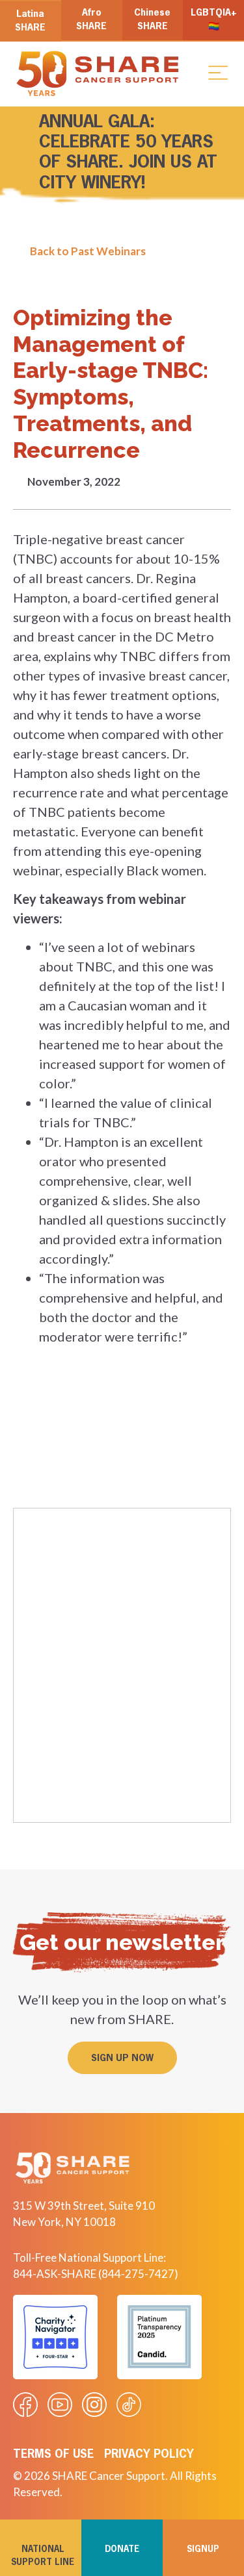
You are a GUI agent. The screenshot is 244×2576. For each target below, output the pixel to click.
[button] (218, 72)
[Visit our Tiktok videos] (129, 2405)
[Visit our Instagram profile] (94, 2405)
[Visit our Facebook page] (25, 2405)
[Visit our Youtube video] (60, 2405)
